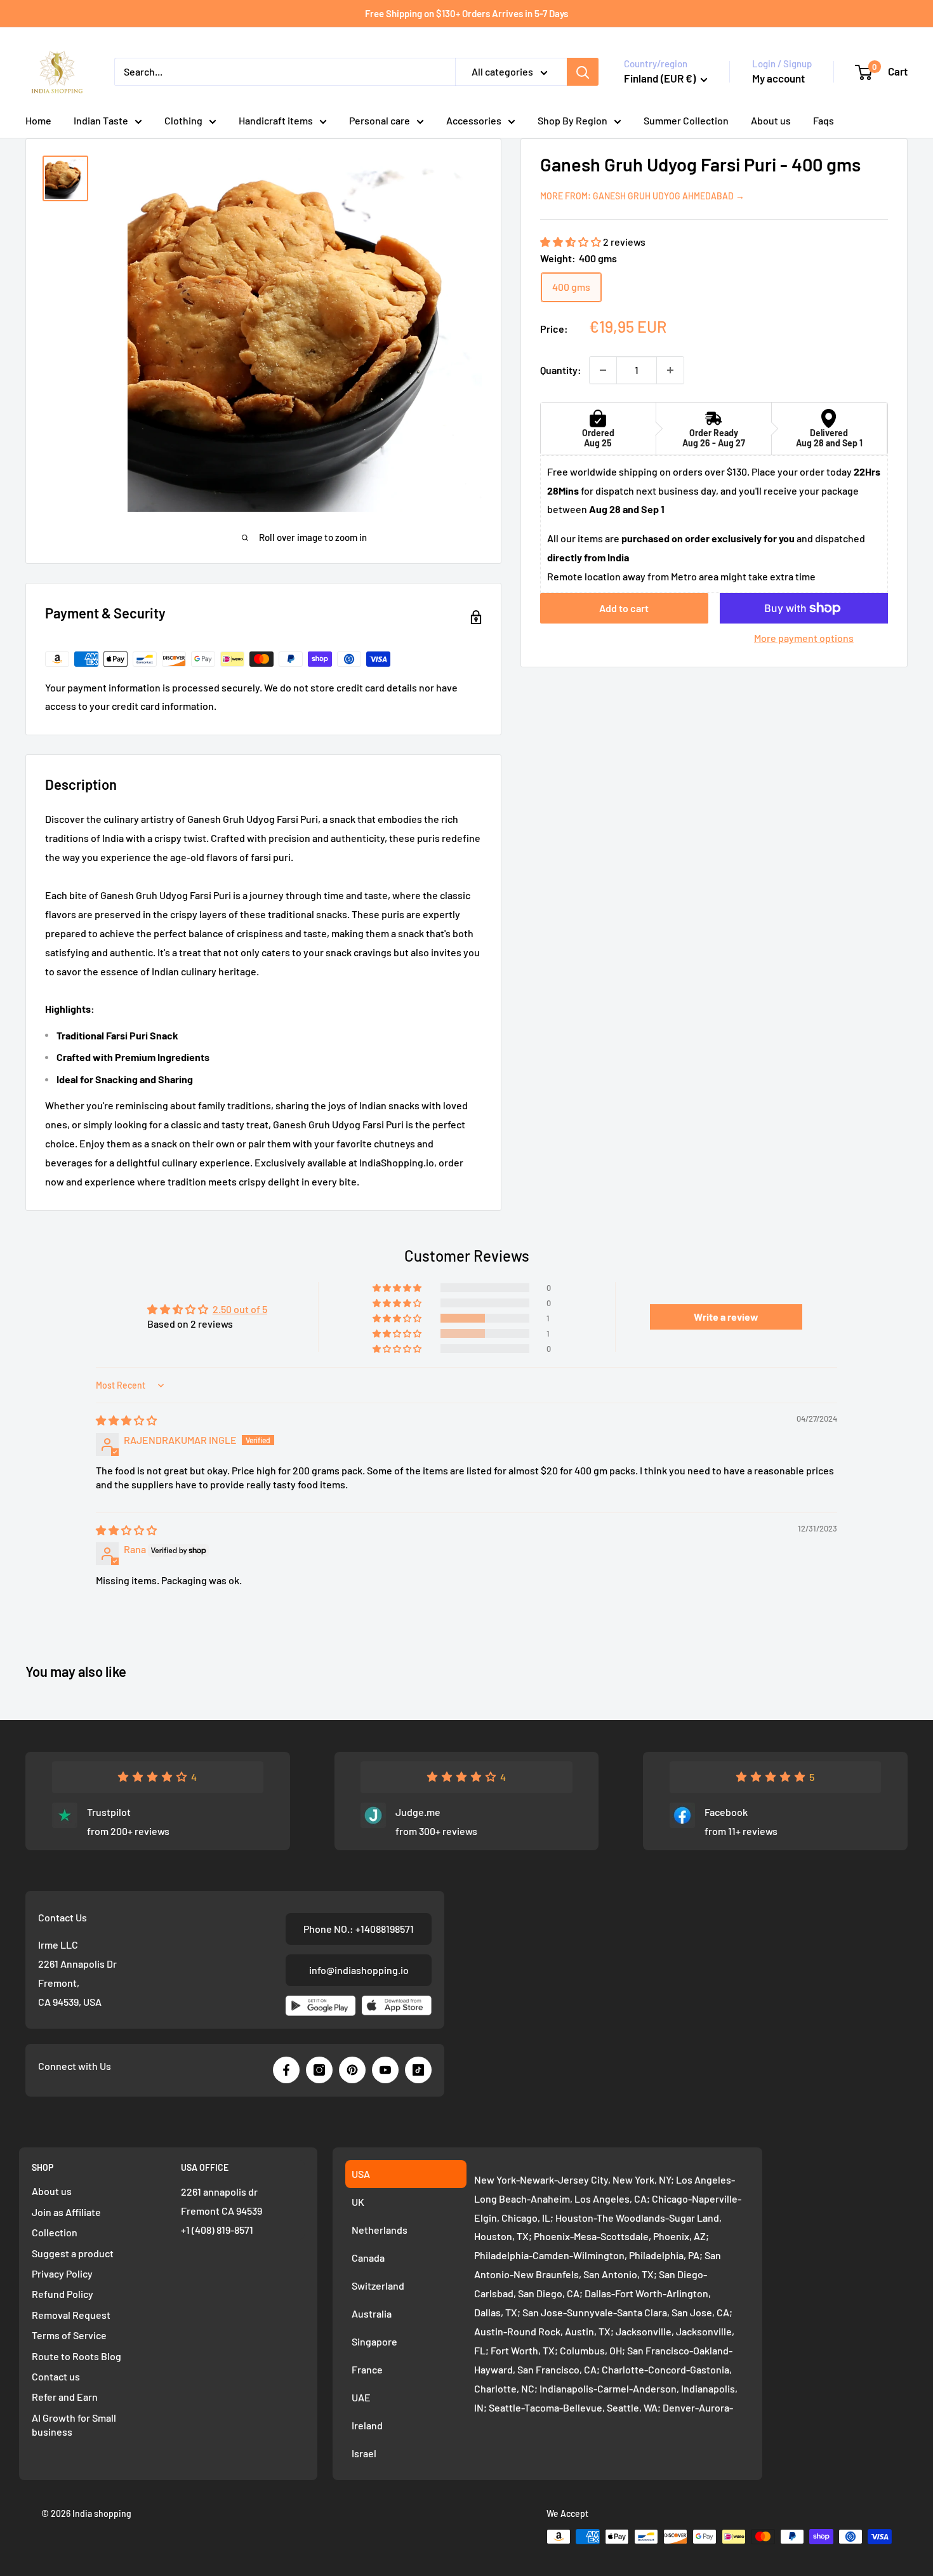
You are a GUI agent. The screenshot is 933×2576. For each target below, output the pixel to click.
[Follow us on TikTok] (418, 2070)
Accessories (474, 120)
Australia (372, 2313)
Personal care (380, 120)
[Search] (583, 72)
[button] (572, 242)
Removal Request (71, 2315)
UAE (361, 2397)
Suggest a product (73, 2253)
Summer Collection (686, 120)
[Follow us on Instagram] (319, 2070)
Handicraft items (276, 120)
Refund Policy (63, 2294)
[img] (126, 1420)
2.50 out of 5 (240, 1309)
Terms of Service (69, 2335)
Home (38, 120)
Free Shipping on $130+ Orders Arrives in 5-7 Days (466, 13)
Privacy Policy (62, 2273)
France (367, 2369)
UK (358, 2202)
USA (361, 2174)
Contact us (56, 2376)
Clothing (183, 120)
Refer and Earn (65, 2397)
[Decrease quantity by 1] (603, 370)
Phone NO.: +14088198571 (359, 1929)
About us (771, 120)
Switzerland (378, 2286)
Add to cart (624, 608)
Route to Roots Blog (76, 2356)
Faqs (824, 120)
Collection (55, 2232)
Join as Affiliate (66, 2212)
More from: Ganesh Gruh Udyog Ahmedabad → (642, 196)
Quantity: (561, 370)
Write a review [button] (726, 1317)
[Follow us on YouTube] (385, 2070)
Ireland (367, 2425)
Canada (368, 2258)
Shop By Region (572, 120)
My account (778, 78)
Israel (364, 2453)
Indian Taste (101, 120)
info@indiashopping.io (359, 1970)
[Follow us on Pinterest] (352, 2070)
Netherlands (380, 2230)
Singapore (374, 2341)
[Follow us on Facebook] (286, 2070)
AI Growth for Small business (74, 2425)
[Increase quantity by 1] (670, 370)
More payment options (804, 638)
